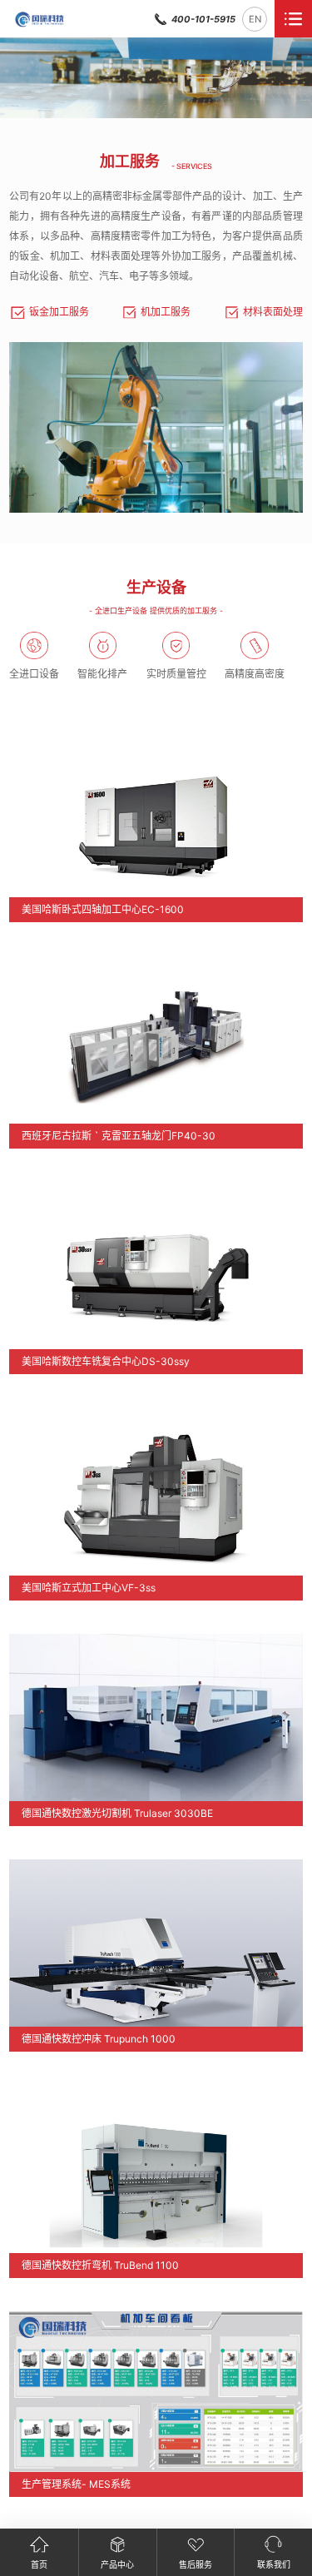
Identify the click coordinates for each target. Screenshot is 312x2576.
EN (255, 19)
